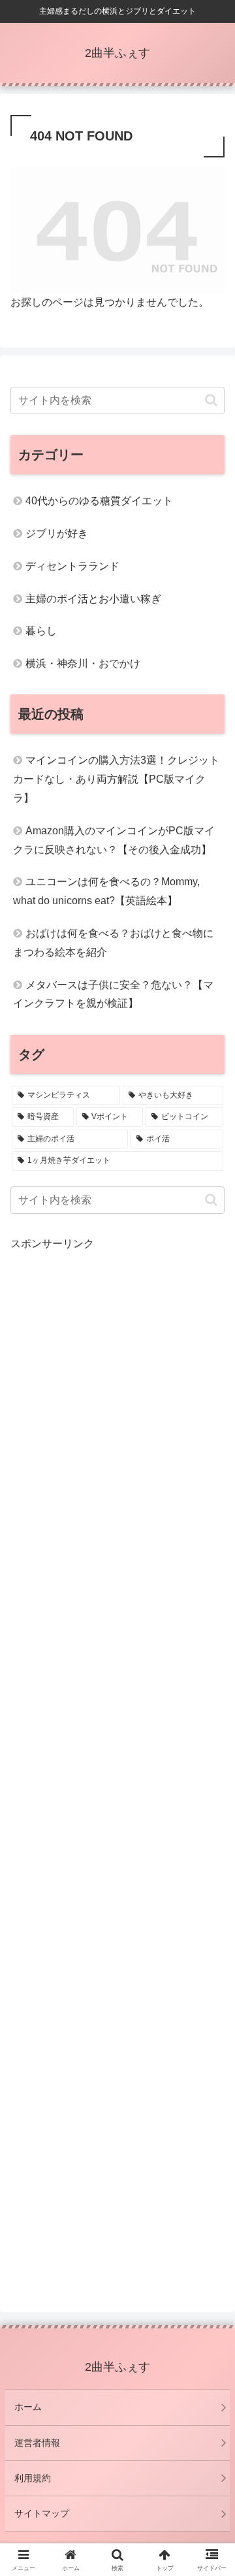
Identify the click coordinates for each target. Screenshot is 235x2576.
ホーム (28, 2407)
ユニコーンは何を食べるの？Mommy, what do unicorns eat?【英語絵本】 (106, 891)
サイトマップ (42, 2513)
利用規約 (33, 2478)
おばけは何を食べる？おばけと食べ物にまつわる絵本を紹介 (113, 943)
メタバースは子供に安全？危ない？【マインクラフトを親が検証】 (113, 994)
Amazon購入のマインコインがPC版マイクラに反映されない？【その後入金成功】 (114, 840)
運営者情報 (37, 2443)
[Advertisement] (117, 1765)
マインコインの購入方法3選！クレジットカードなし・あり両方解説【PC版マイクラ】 (116, 779)
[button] (211, 400)
